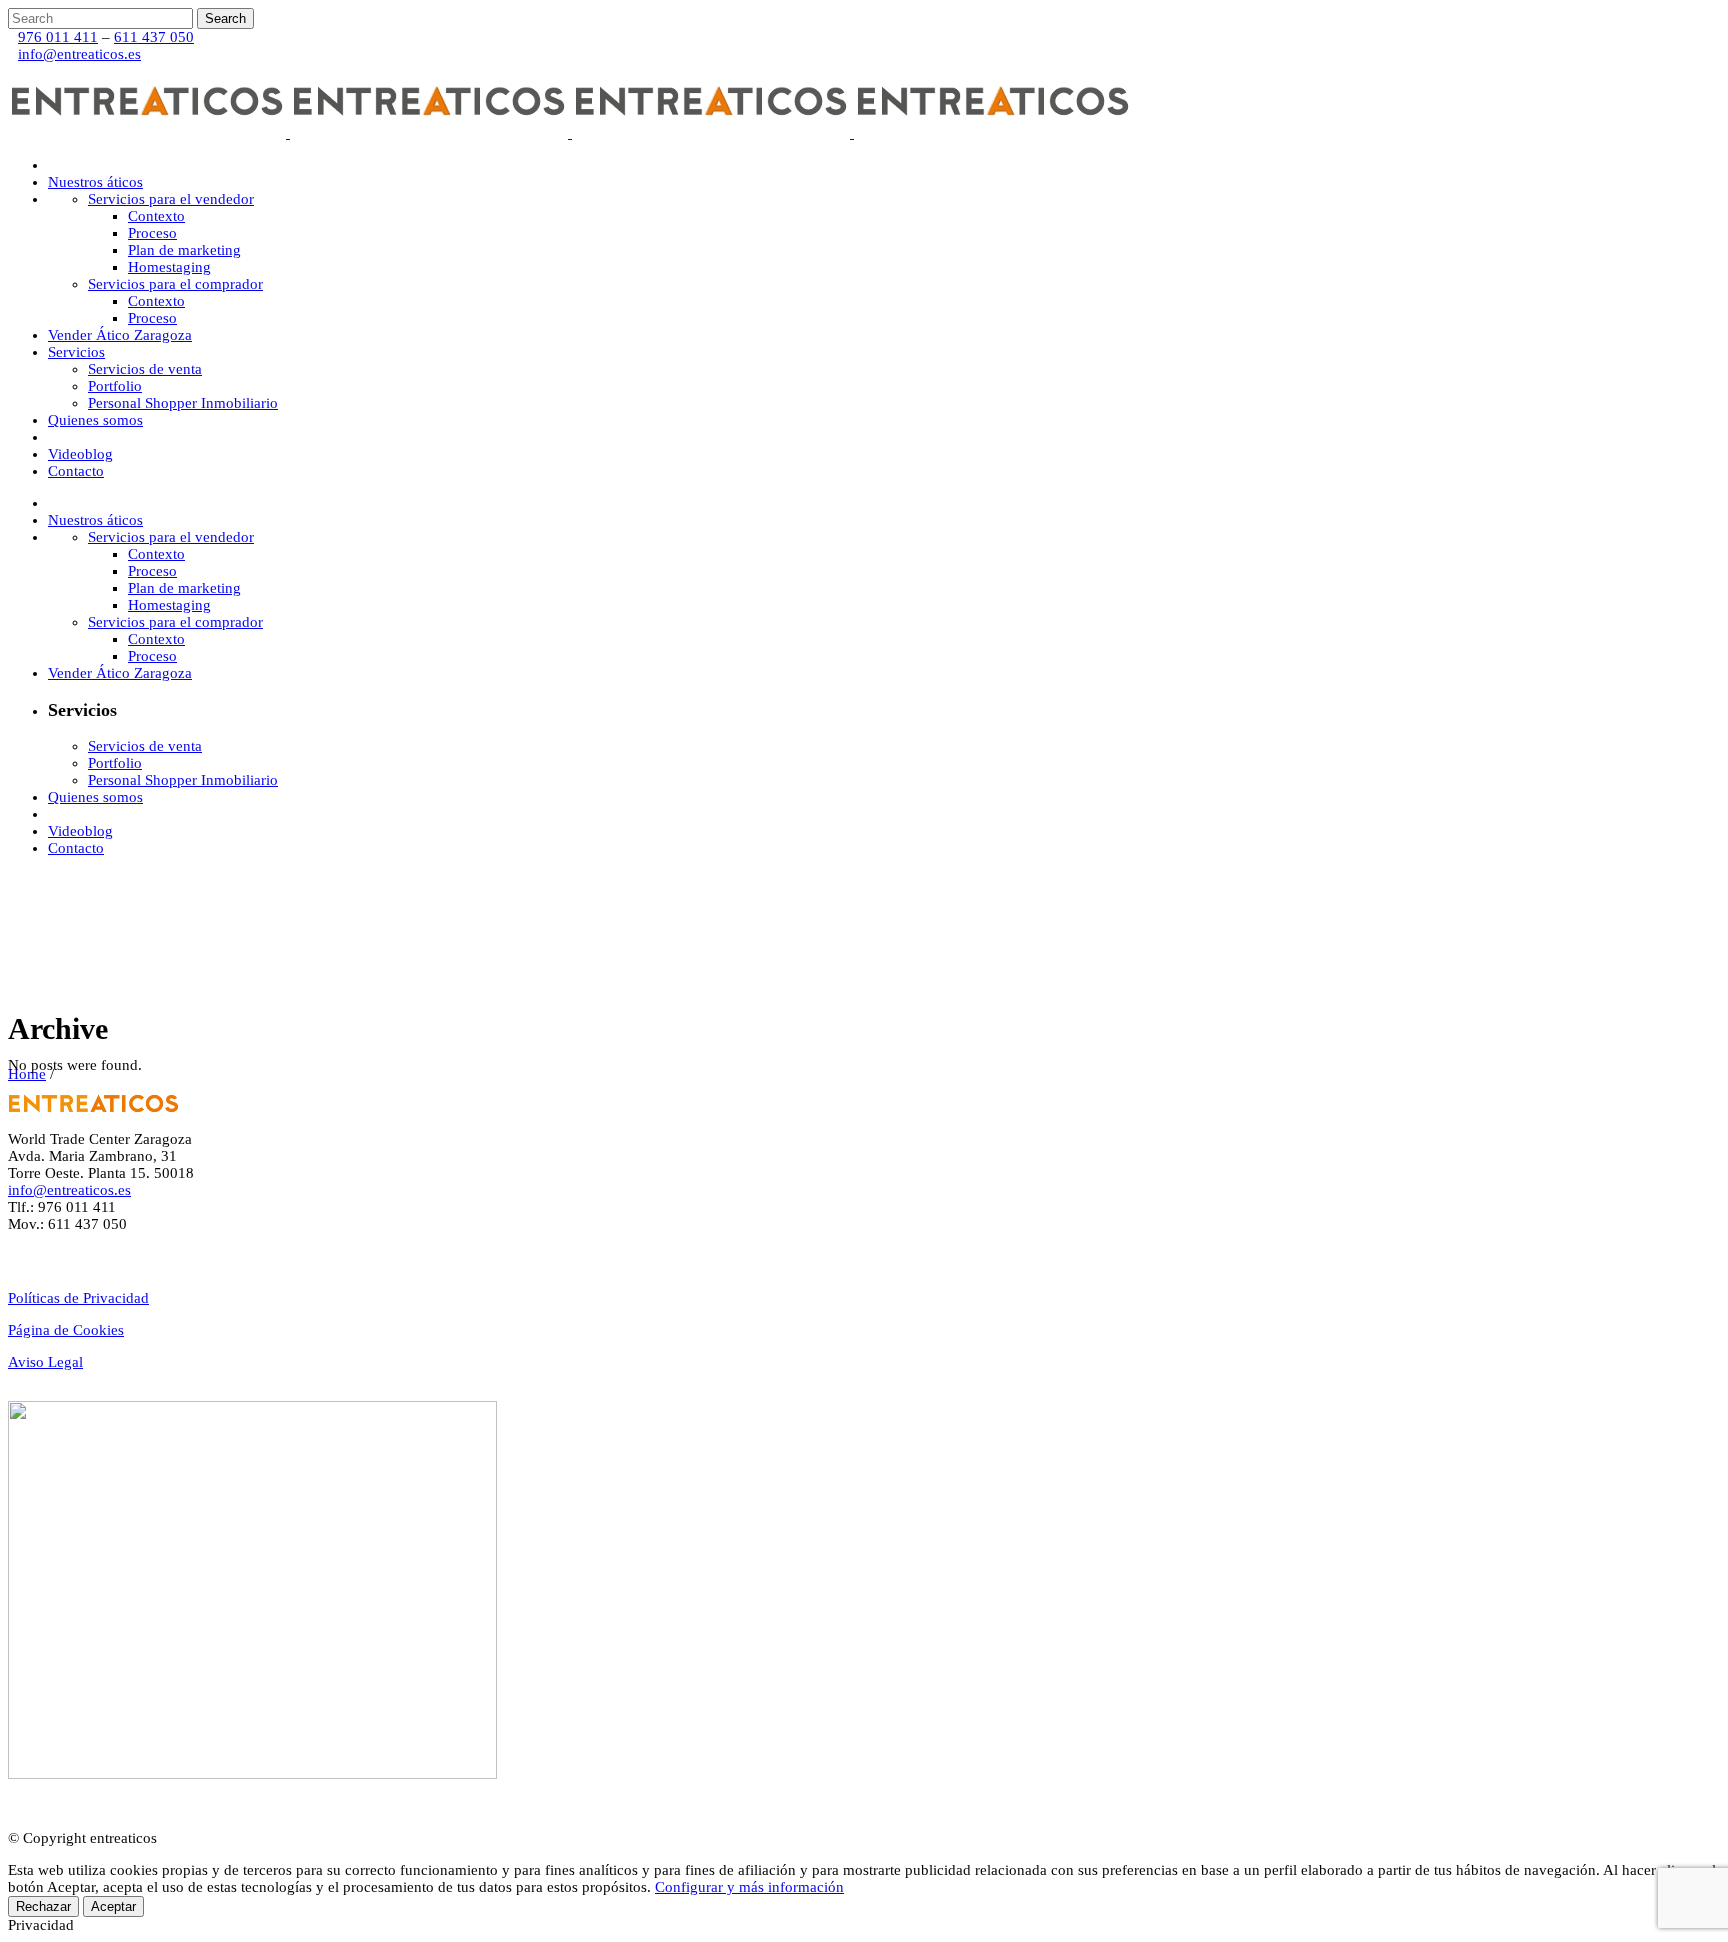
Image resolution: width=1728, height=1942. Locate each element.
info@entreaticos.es (79, 54)
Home (27, 1074)
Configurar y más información (749, 1887)
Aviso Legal (45, 1362)
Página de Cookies (66, 1330)
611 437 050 (154, 37)
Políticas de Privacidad (78, 1298)
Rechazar (43, 1906)
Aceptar (113, 1906)
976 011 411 (58, 37)
